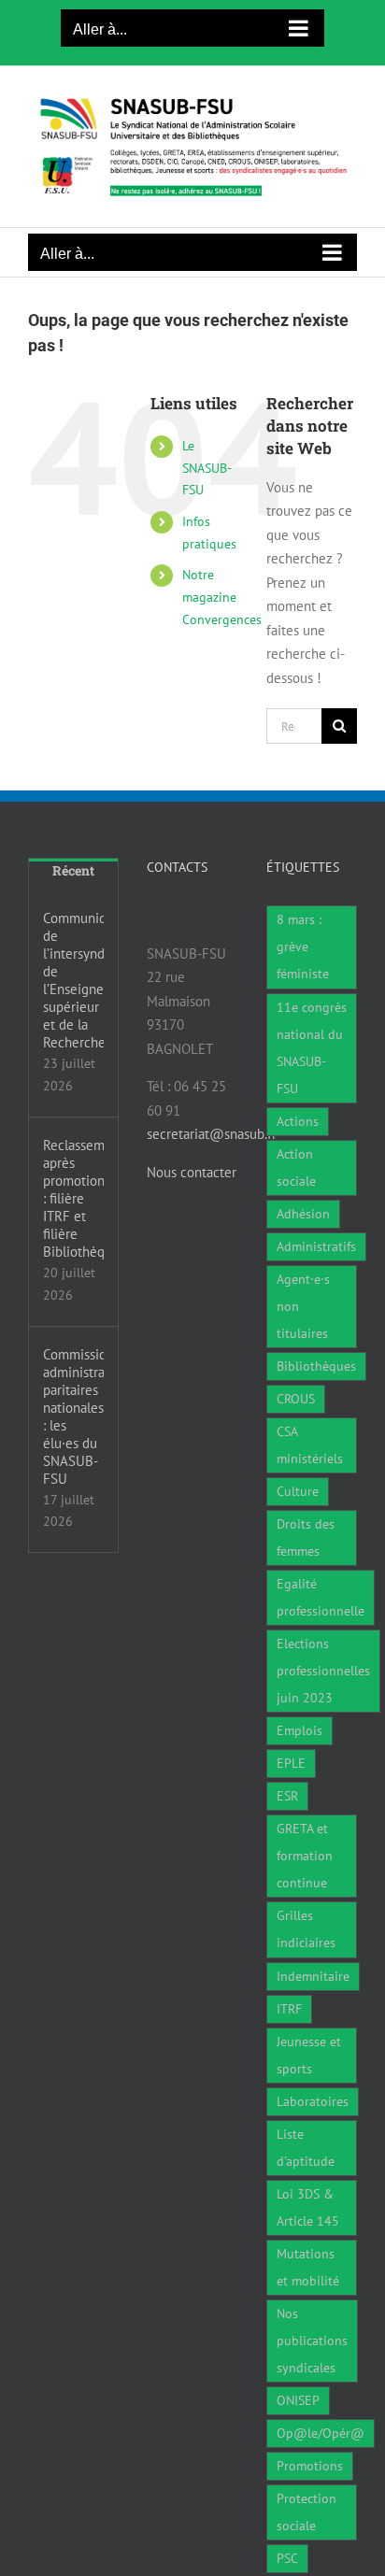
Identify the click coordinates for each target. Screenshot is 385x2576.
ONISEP (298, 2400)
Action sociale (296, 1167)
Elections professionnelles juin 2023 (323, 1671)
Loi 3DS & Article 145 (308, 2207)
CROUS (296, 1399)
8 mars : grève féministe (303, 946)
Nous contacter (192, 1172)
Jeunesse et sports (309, 2055)
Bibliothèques (316, 1366)
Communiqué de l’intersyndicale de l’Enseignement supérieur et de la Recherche (73, 980)
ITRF (289, 2009)
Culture (298, 1491)
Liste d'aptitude (306, 2148)
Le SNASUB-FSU (207, 468)
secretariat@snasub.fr (212, 1134)
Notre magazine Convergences (222, 597)
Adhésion (303, 1214)
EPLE (291, 1763)
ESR (287, 1796)
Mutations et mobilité (308, 2267)
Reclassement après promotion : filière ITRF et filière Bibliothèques (73, 1198)
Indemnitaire (313, 1976)
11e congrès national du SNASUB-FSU (312, 1048)
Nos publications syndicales (312, 2341)
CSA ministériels (310, 1445)
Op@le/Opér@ (321, 2433)
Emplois (299, 1730)
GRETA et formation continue (305, 1856)
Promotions (310, 2466)
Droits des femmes (306, 1537)
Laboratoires (313, 2101)
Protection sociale (307, 2512)
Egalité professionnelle (321, 1597)
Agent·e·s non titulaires (303, 1306)
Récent (73, 870)
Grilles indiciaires (306, 1929)
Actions (298, 1121)
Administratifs (316, 1246)
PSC (287, 2558)
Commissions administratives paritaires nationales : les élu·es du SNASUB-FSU (73, 1416)
